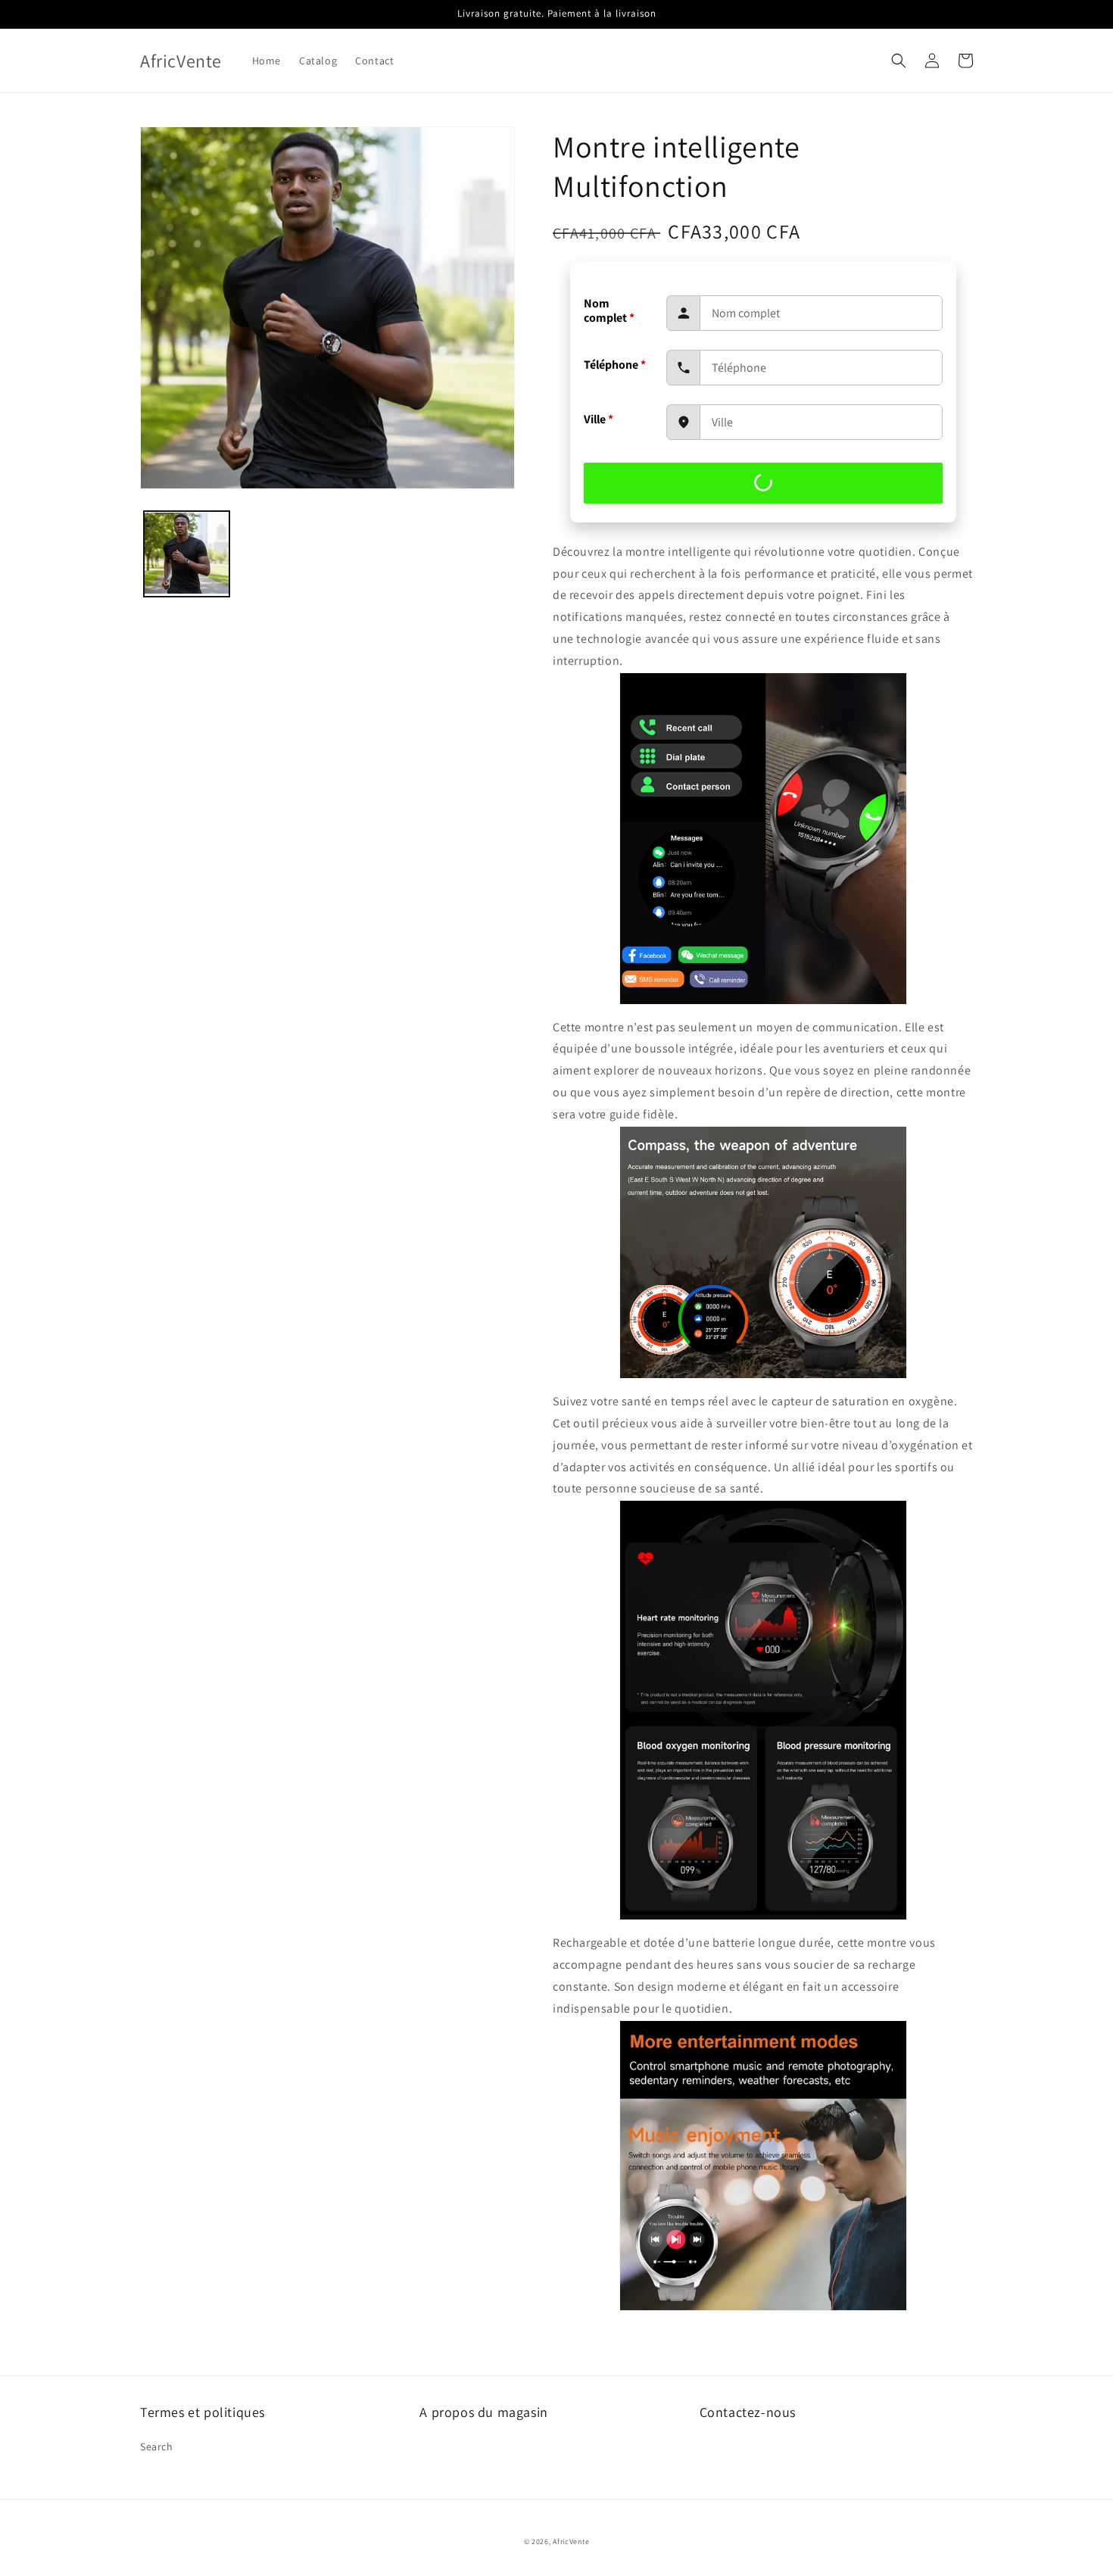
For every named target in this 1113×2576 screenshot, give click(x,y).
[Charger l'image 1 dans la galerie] (187, 554)
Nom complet (609, 310)
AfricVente (571, 2542)
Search (157, 2447)
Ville (599, 419)
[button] (899, 61)
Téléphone (615, 365)
